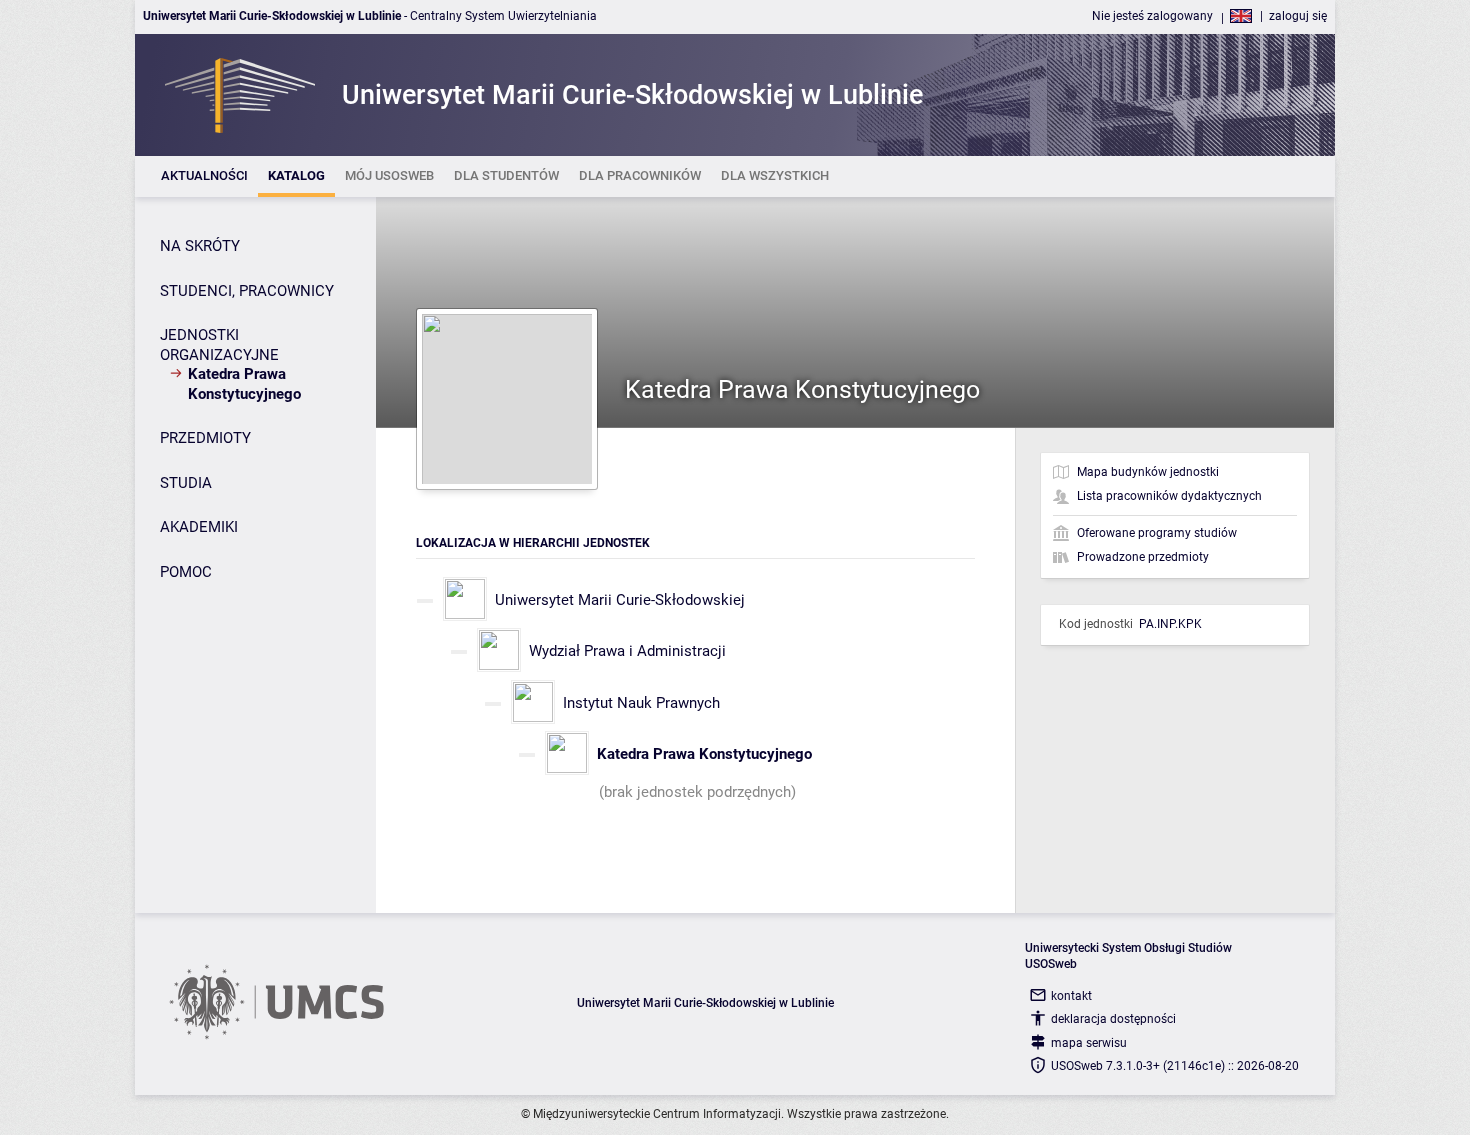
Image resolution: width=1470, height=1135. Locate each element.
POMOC (186, 572)
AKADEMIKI (199, 527)
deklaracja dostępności (1113, 1019)
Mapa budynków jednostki (1148, 472)
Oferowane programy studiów (1157, 533)
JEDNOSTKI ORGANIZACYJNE (219, 345)
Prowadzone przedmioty (1143, 557)
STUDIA (186, 483)
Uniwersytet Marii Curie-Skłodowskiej (620, 600)
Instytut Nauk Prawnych (641, 703)
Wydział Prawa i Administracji (627, 651)
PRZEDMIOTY (205, 438)
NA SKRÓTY (200, 246)
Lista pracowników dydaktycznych (1169, 496)
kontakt (1071, 996)
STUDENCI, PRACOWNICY (247, 291)
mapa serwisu (1089, 1043)
